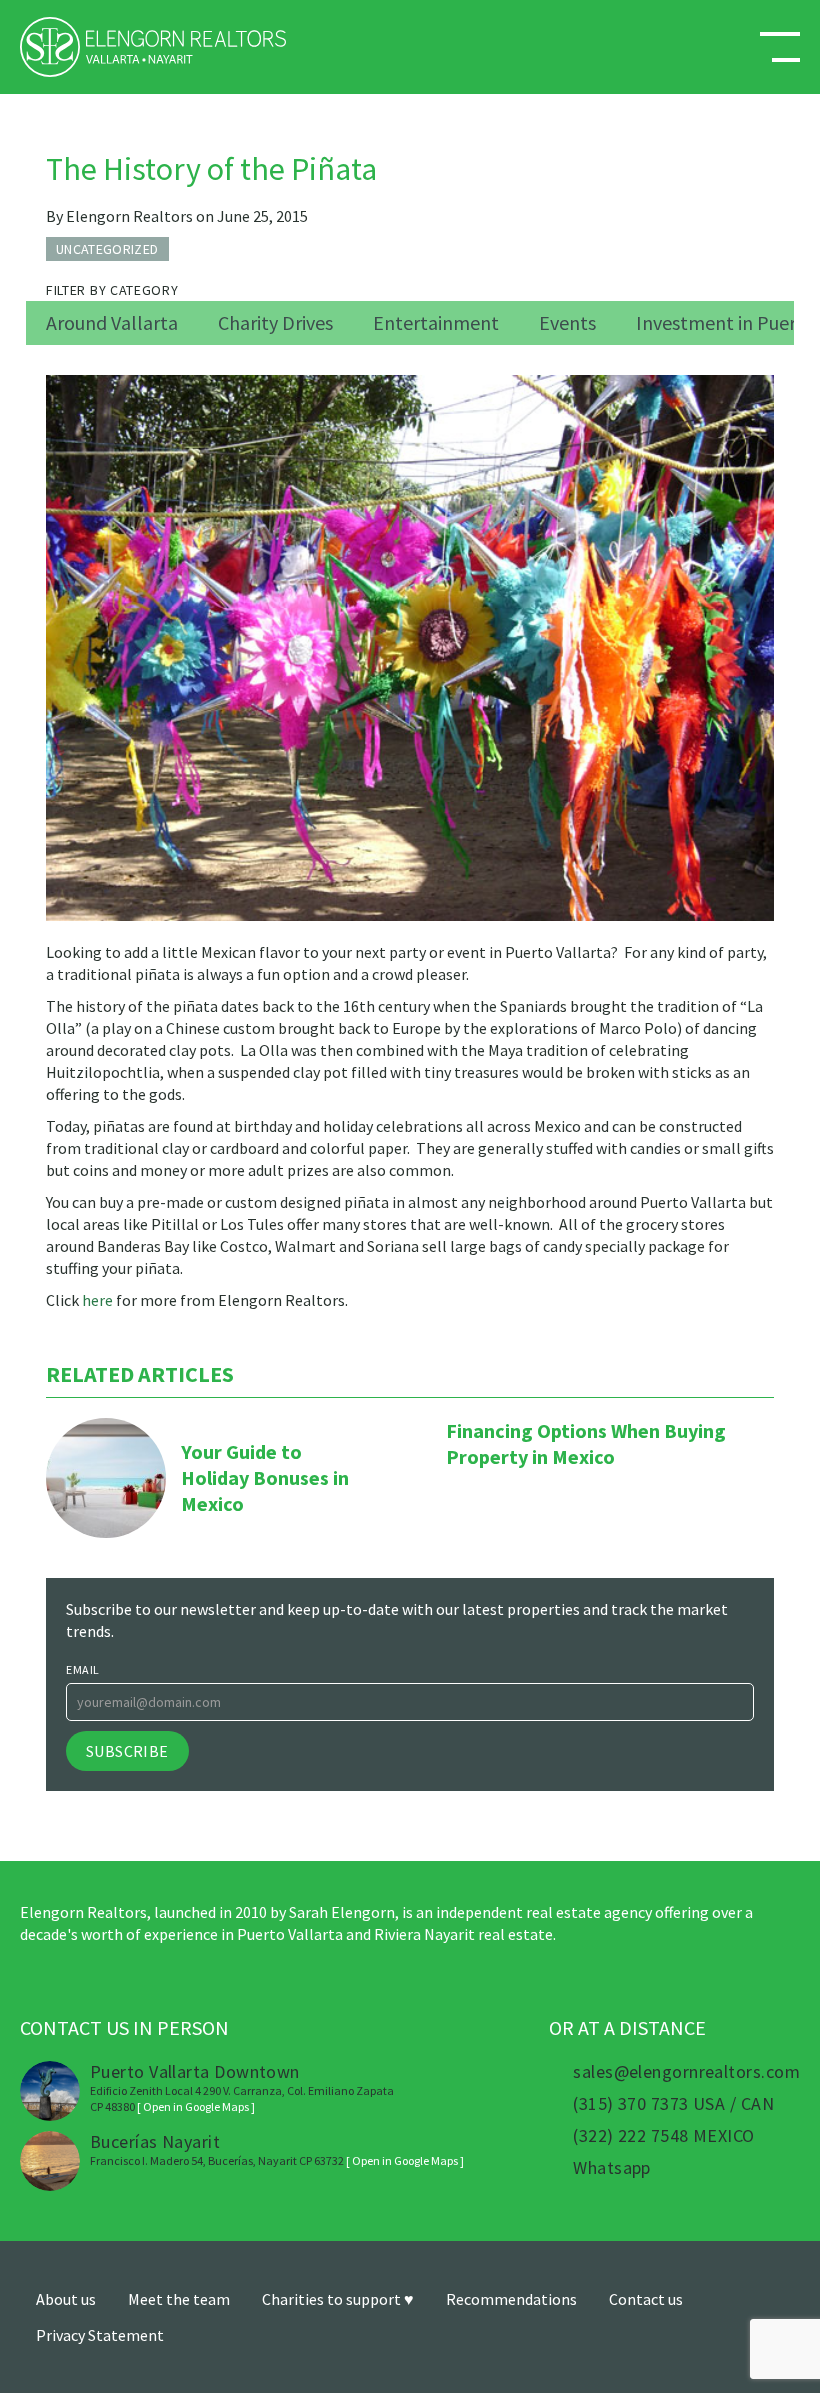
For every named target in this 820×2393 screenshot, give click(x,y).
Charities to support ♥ (338, 2299)
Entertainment (436, 322)
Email (83, 1669)
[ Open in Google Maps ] (196, 2106)
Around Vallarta (112, 322)
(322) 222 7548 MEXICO (663, 2136)
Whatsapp (612, 2168)
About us (66, 2299)
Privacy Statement (100, 2335)
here (97, 1300)
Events (567, 322)
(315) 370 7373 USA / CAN (673, 2104)
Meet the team (179, 2299)
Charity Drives (275, 322)
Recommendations (511, 2299)
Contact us (646, 2299)
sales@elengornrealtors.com (686, 2072)
